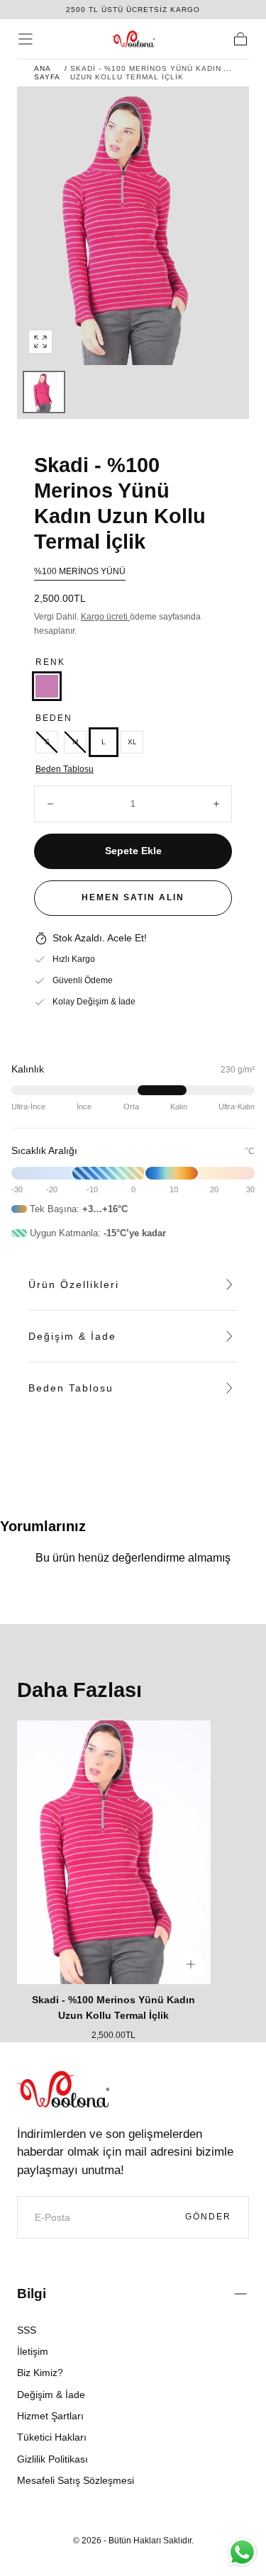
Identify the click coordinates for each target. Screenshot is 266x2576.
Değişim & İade (51, 2395)
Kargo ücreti (105, 617)
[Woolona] (63, 2089)
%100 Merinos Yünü (80, 571)
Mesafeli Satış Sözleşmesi (76, 2480)
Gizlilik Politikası (52, 2459)
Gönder (208, 2217)
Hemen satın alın (133, 897)
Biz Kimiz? (40, 2373)
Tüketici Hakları (52, 2437)
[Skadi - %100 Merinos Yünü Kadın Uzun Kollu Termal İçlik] (114, 1852)
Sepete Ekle (133, 851)
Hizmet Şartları (50, 2416)
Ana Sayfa (47, 73)
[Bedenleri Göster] (191, 1964)
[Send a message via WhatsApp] (242, 2552)
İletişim (33, 2351)
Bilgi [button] (32, 2294)
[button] (26, 39)
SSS (27, 2330)
